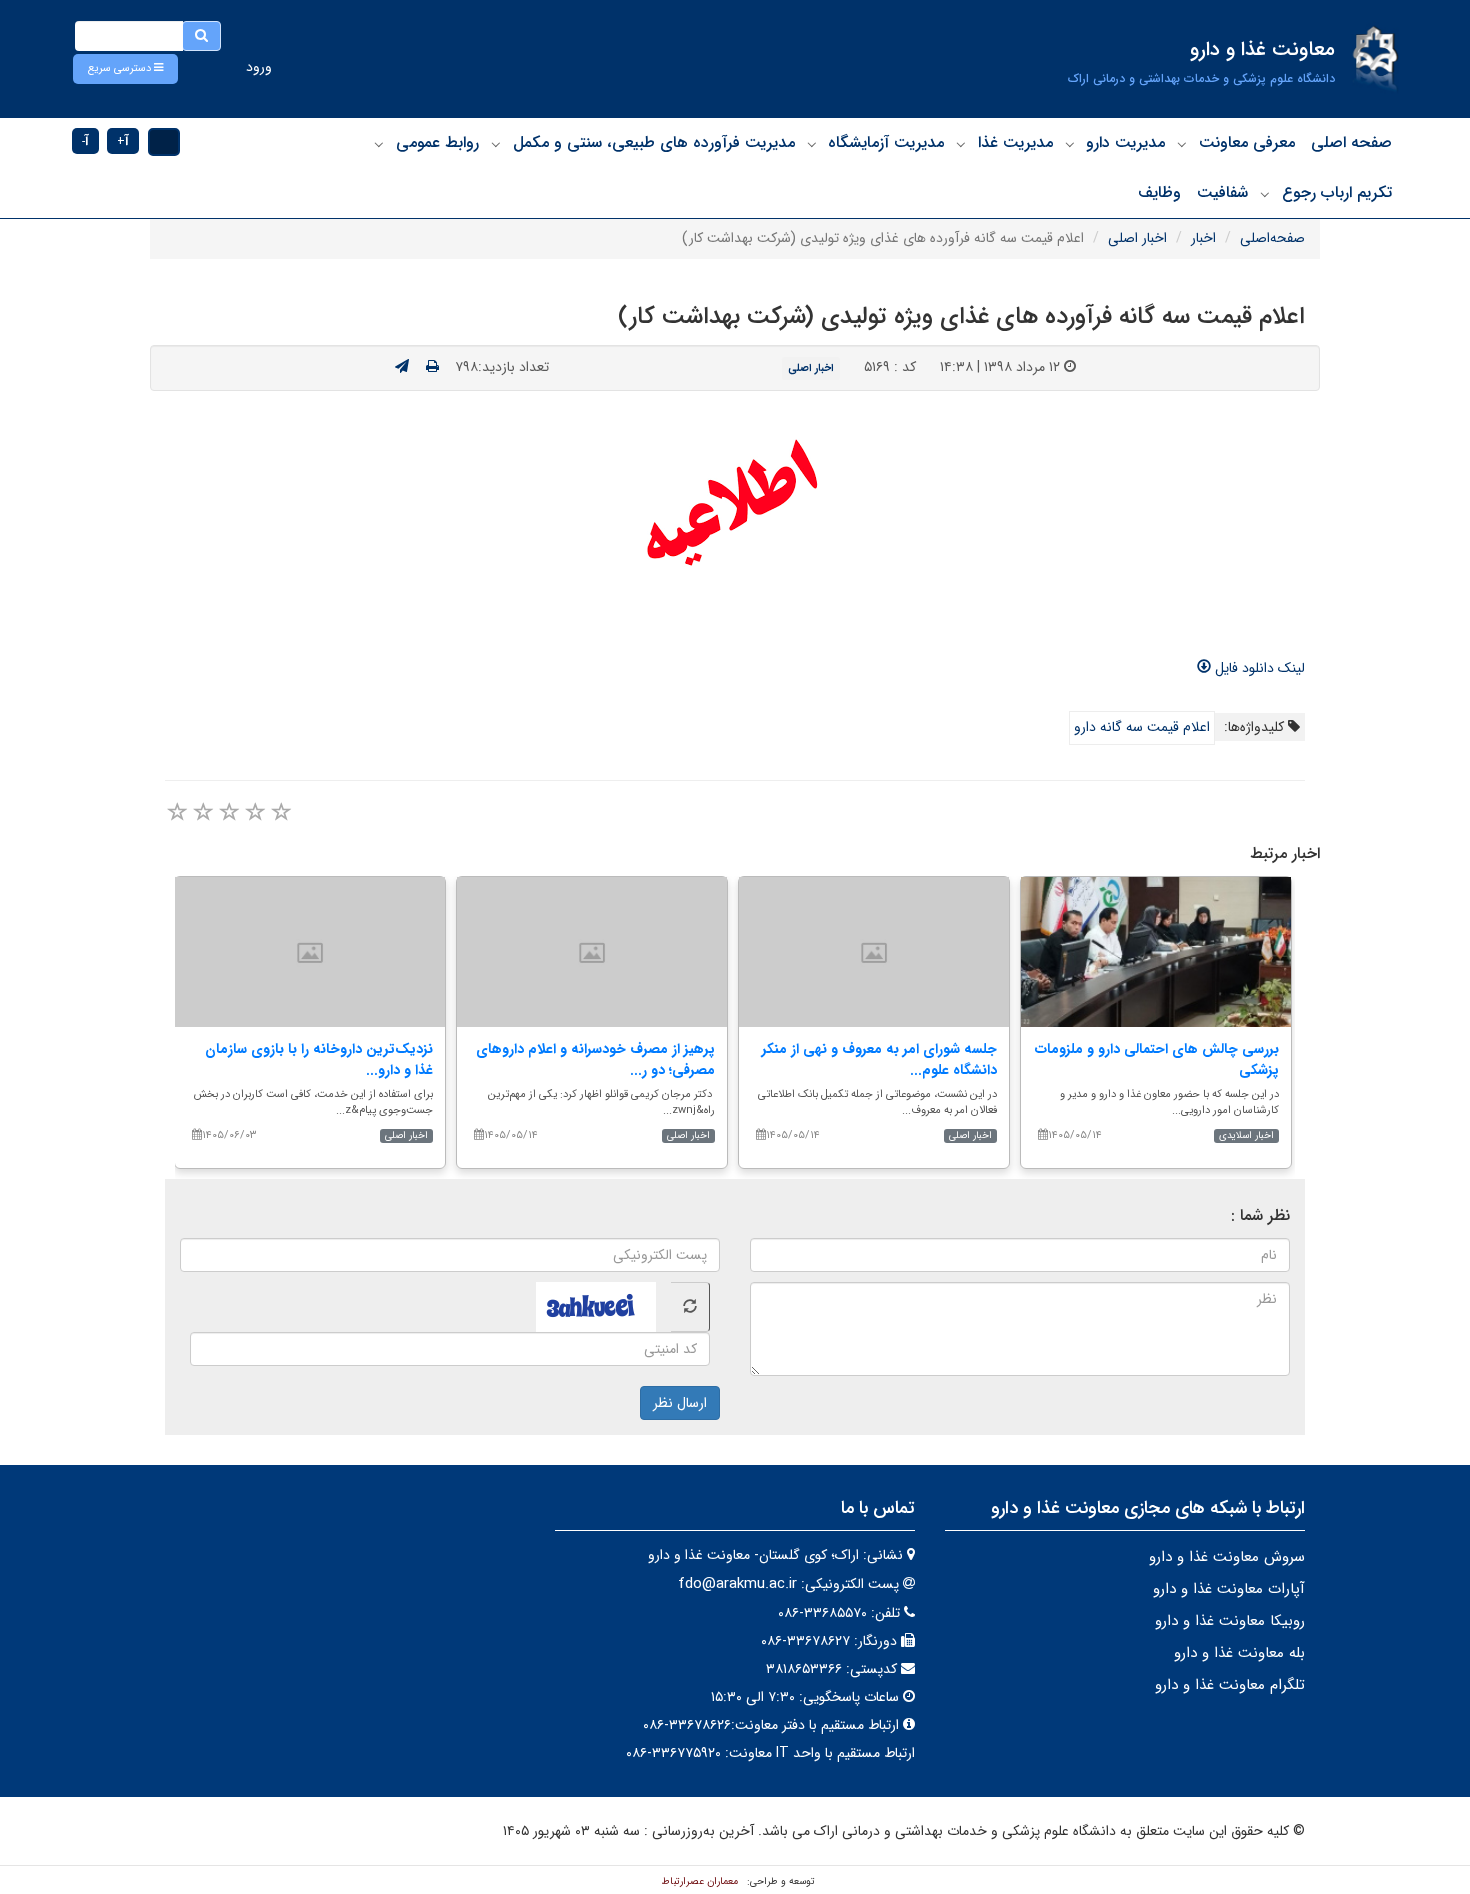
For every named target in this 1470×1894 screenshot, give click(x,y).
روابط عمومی (437, 142)
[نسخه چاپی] (432, 367)
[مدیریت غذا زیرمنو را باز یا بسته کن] (961, 144)
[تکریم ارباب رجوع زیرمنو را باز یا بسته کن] (1265, 194)
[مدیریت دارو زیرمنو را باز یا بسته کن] (1070, 144)
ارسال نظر (680, 1403)
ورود (259, 67)
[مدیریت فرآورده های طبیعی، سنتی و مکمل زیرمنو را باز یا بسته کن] (496, 144)
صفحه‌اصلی (1272, 238)
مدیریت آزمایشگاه (886, 142)
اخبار (1203, 238)
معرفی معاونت (1247, 142)
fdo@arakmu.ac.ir (737, 1584)
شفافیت (1222, 192)
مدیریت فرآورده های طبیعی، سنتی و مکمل (654, 142)
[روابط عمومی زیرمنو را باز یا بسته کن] (379, 144)
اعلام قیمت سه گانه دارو (1142, 727)
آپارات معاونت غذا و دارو (1229, 1589)
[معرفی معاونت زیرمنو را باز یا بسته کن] (1182, 144)
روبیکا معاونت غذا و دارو (1230, 1621)
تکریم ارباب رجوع (1337, 192)
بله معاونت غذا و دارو (1239, 1653)
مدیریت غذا (1015, 142)
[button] (125, 69)
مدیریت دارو (1125, 142)
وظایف (1159, 192)
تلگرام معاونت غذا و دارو (1230, 1685)
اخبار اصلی (1137, 238)
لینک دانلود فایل (1258, 668)
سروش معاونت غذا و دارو (1227, 1557)
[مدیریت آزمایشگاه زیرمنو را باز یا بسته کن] (812, 144)
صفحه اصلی (1351, 142)
